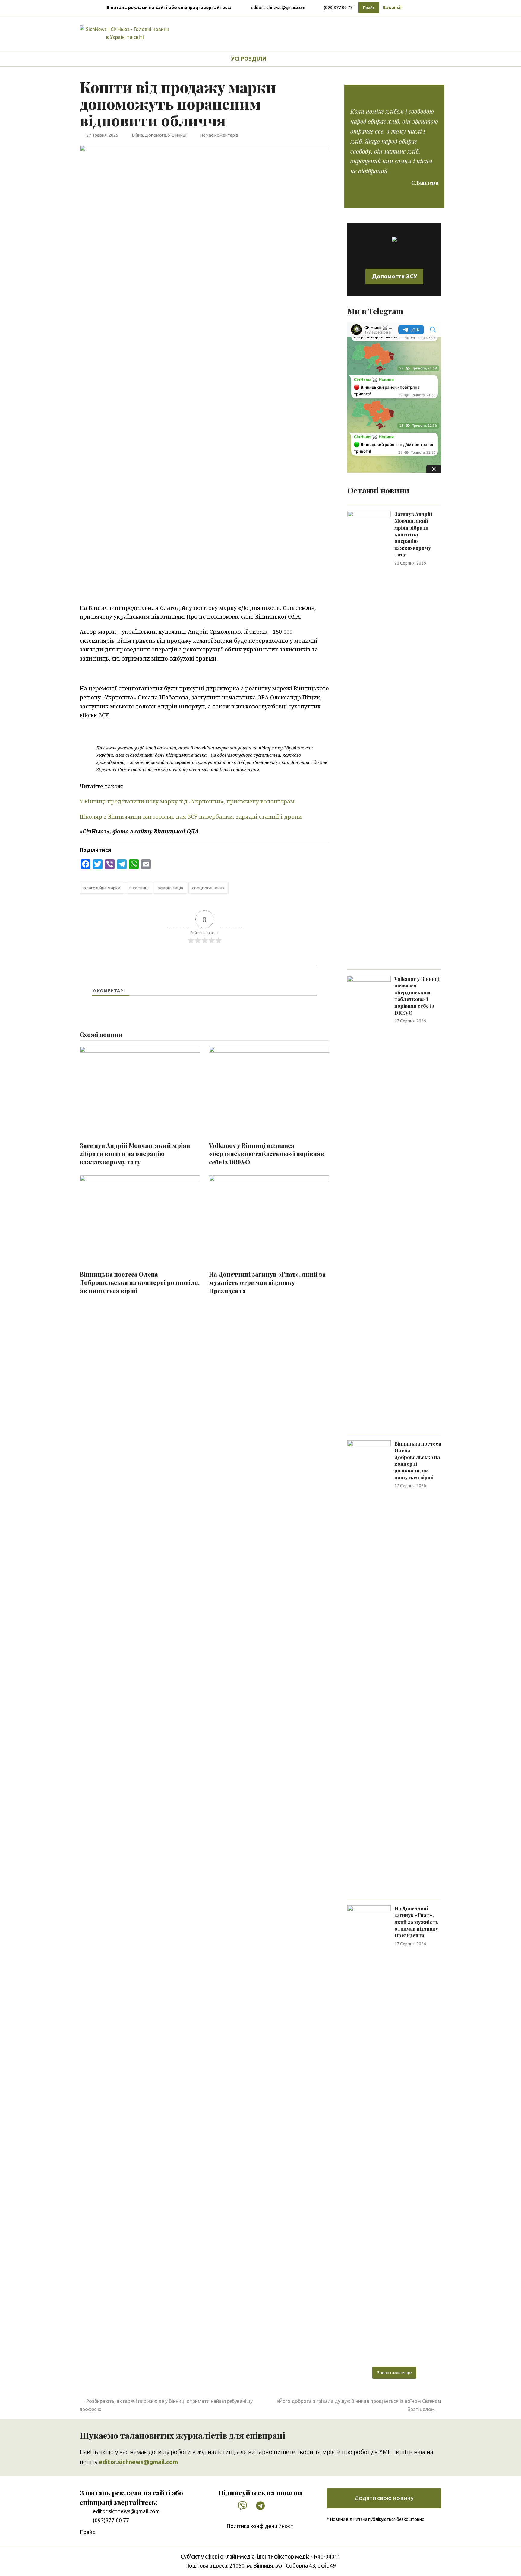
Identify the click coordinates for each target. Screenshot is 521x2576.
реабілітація (171, 888)
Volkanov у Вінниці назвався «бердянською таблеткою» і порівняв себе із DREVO (267, 1154)
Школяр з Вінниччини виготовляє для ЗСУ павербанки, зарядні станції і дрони (191, 816)
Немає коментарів (219, 135)
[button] (288, 59)
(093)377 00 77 (338, 7)
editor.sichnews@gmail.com (278, 7)
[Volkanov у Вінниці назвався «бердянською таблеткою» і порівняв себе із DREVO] (369, 1201)
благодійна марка (102, 888)
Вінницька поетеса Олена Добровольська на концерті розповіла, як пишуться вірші (140, 1283)
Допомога (155, 135)
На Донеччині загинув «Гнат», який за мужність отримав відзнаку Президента (267, 1283)
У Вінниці (177, 135)
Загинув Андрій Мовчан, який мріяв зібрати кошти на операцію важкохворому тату (135, 1154)
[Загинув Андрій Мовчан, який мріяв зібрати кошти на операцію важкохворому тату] (369, 737)
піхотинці (139, 888)
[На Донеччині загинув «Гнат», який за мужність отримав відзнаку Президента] (369, 2131)
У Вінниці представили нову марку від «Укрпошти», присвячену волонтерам (187, 801)
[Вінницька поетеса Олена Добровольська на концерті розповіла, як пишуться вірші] (369, 1666)
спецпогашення (208, 888)
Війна (137, 135)
